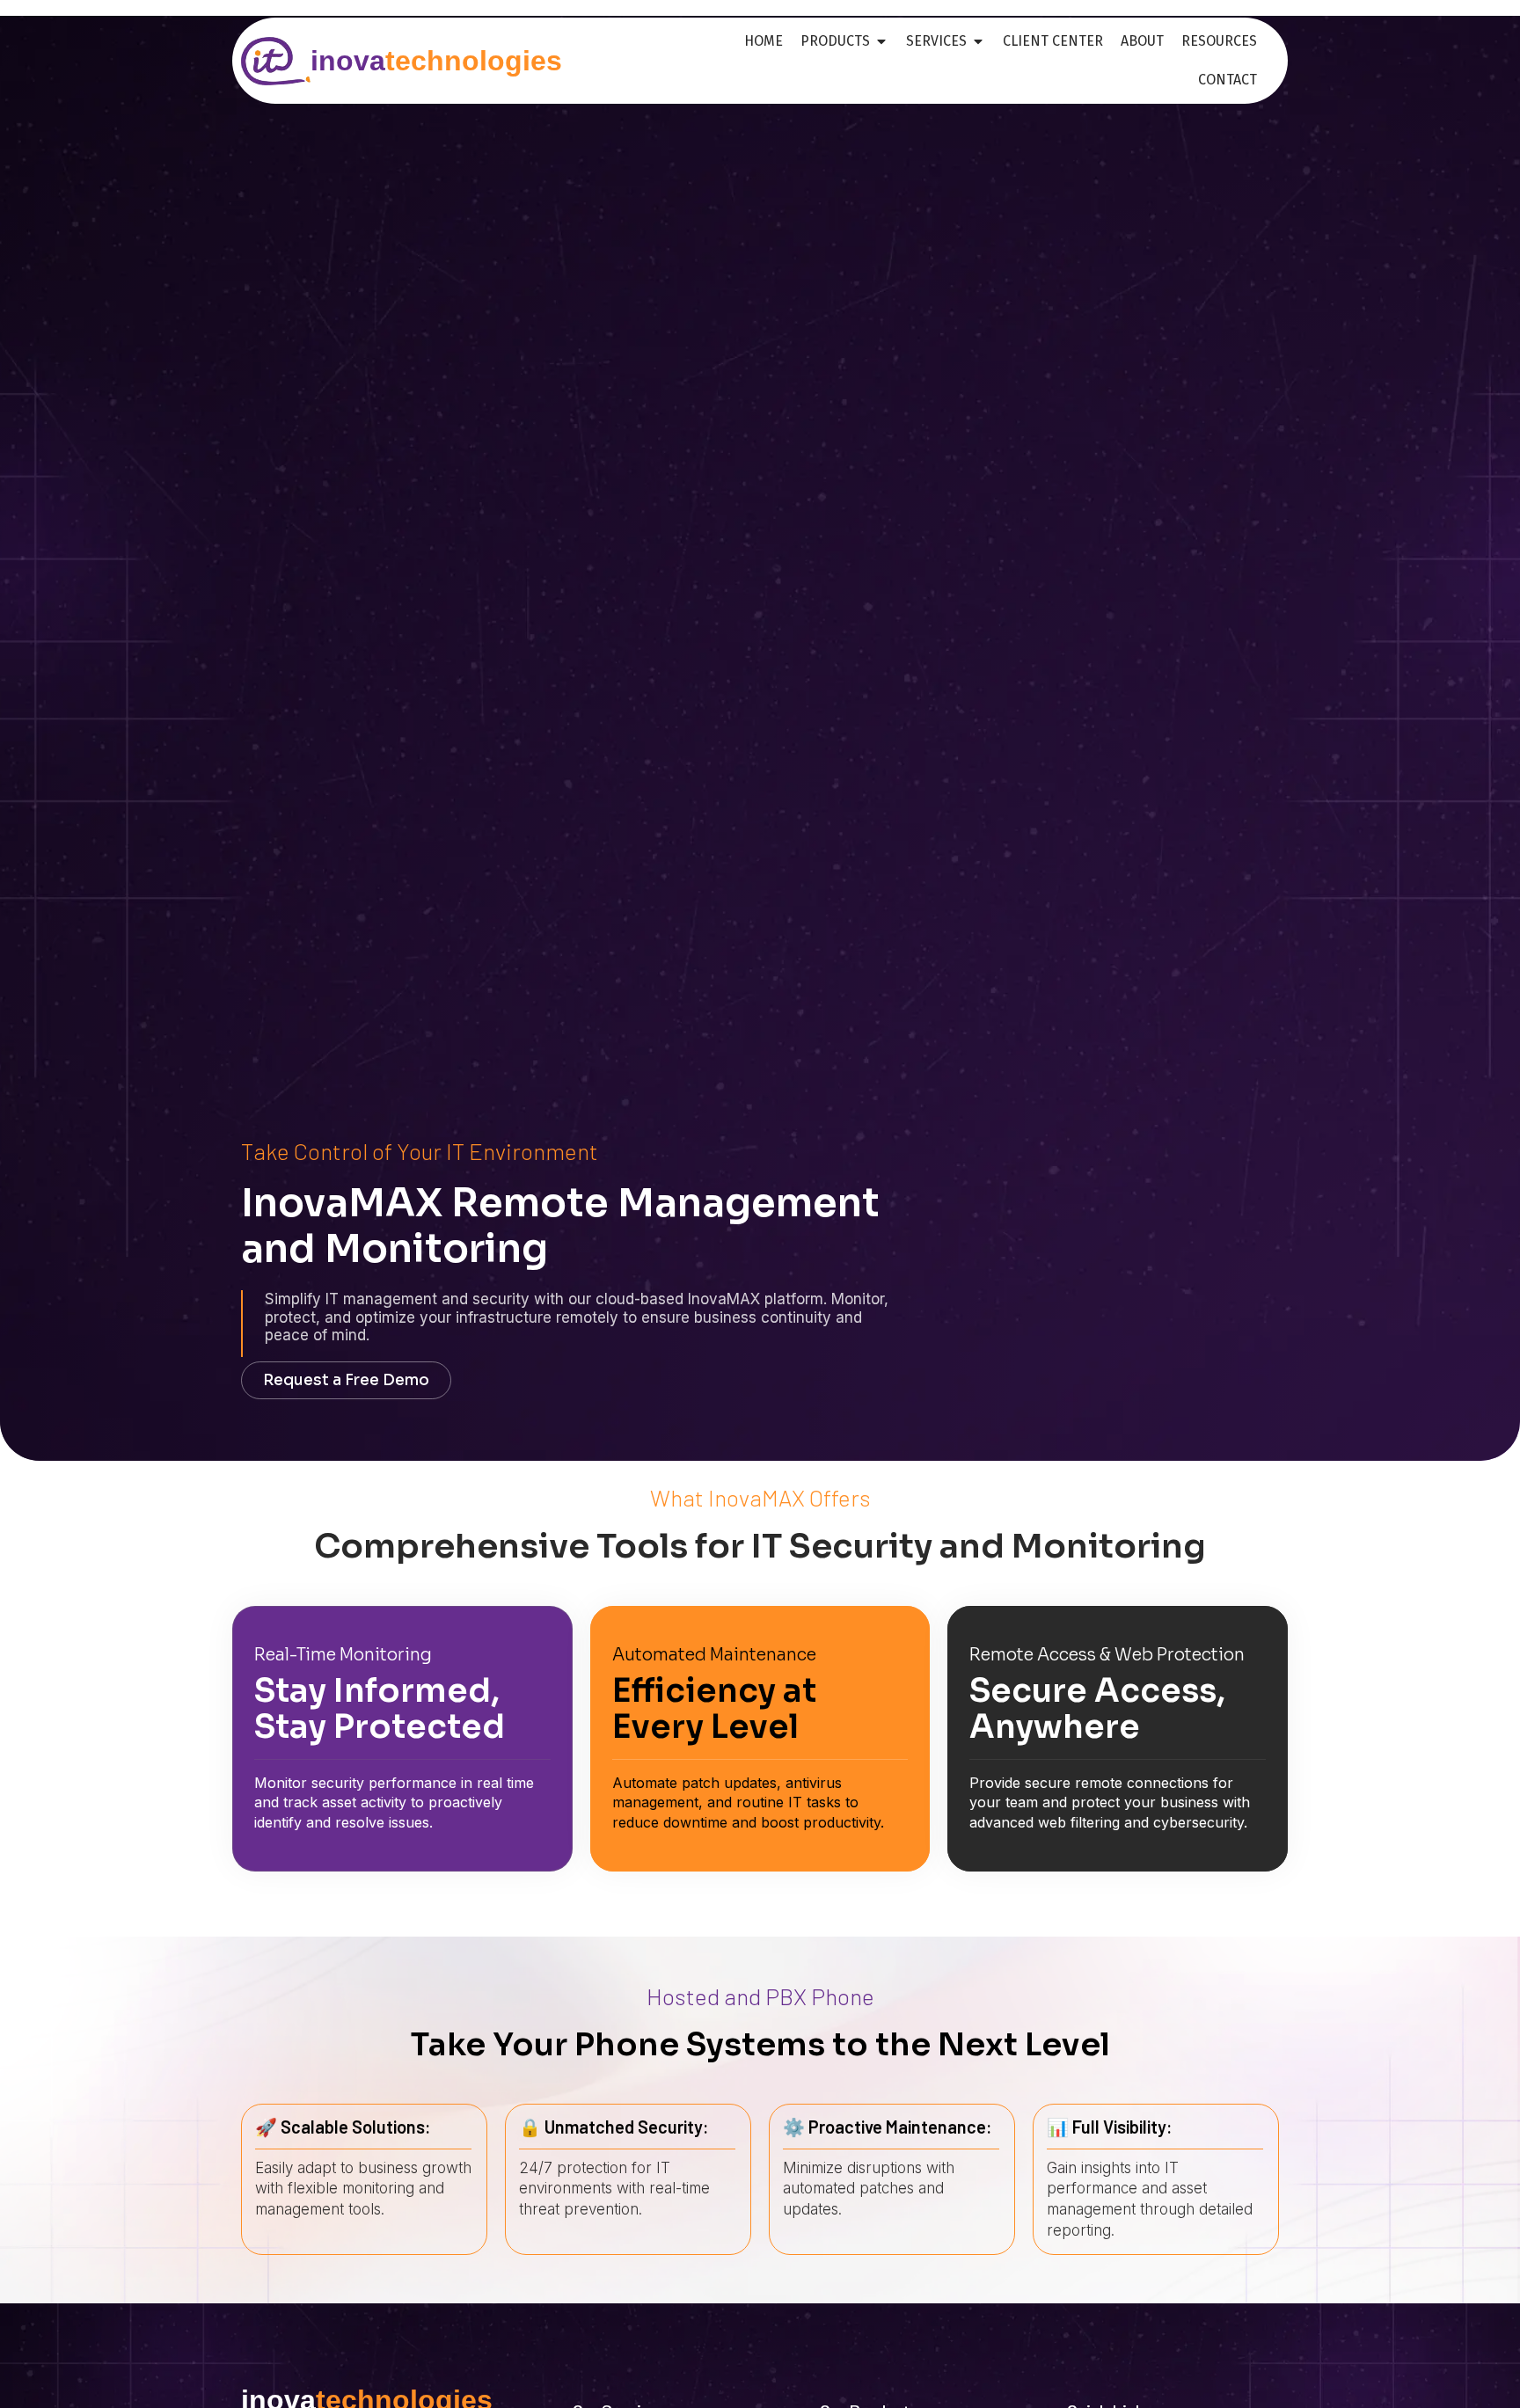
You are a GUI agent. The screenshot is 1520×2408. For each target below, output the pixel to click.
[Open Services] (978, 41)
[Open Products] (881, 41)
